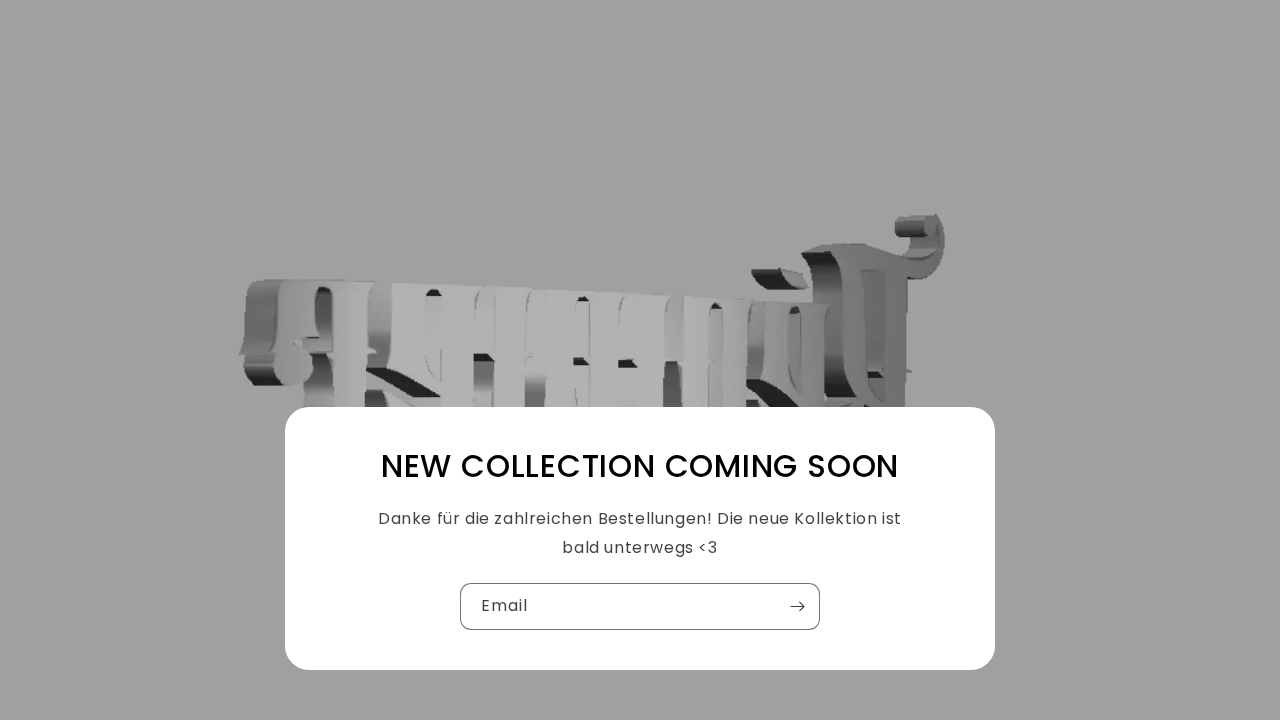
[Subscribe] (797, 606)
